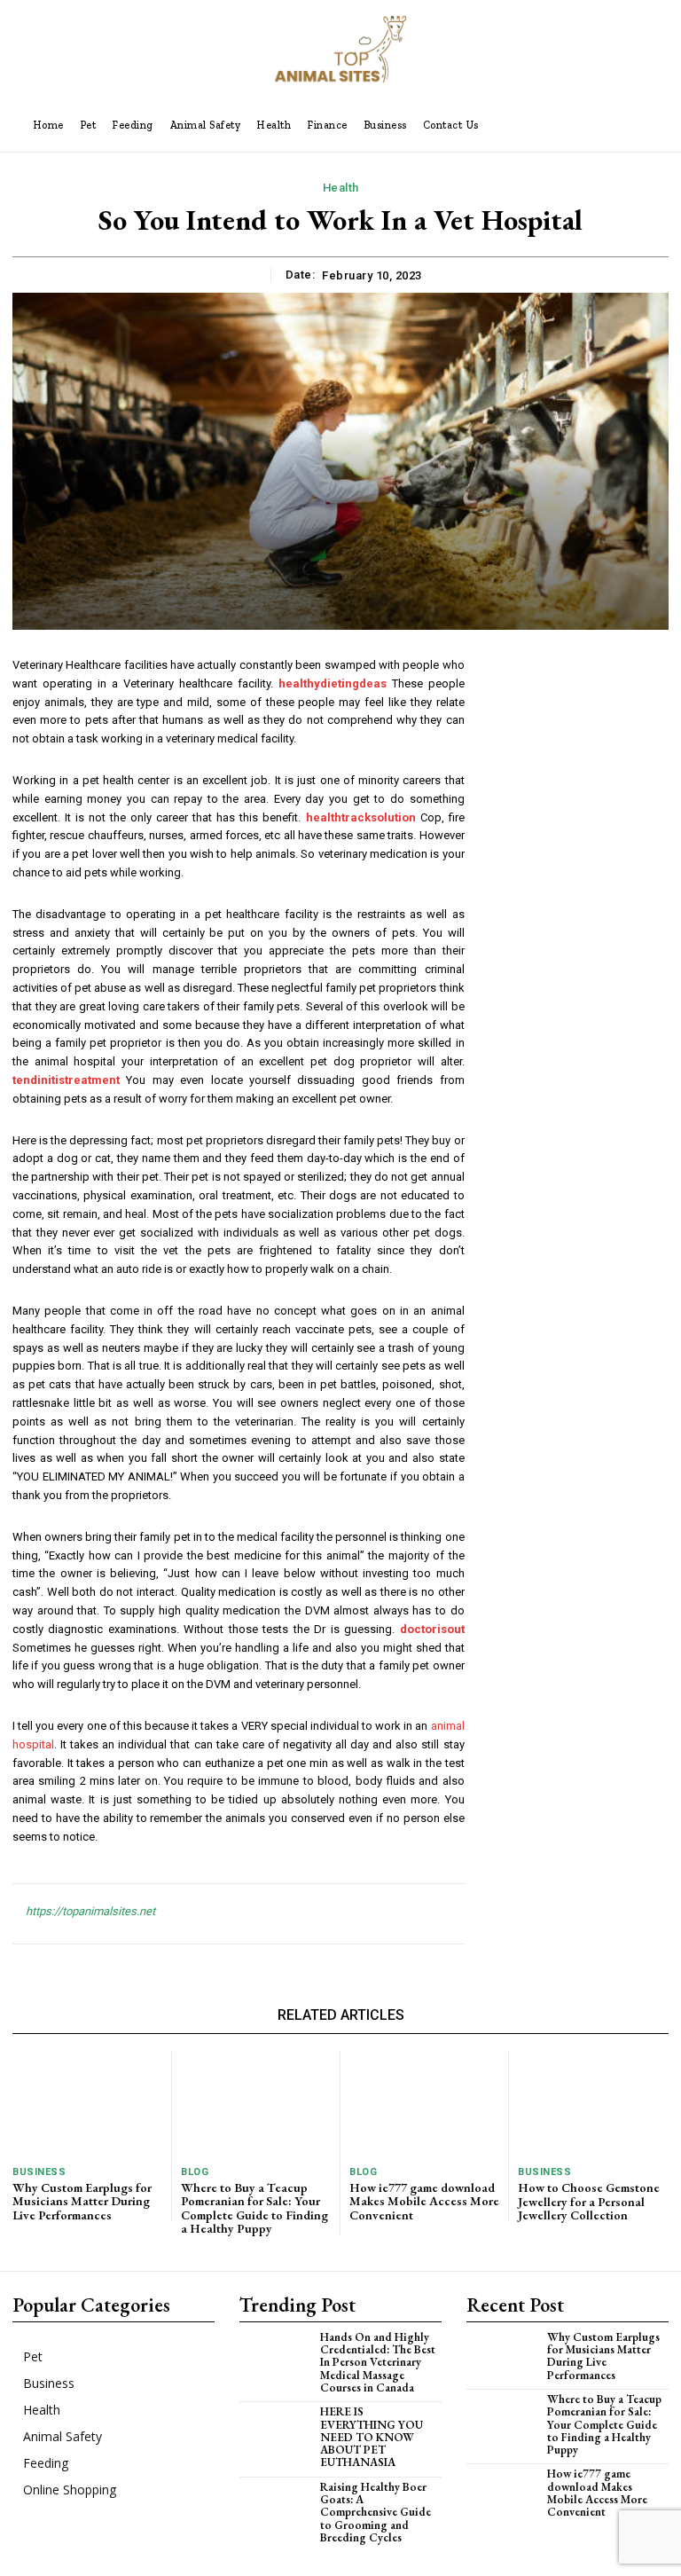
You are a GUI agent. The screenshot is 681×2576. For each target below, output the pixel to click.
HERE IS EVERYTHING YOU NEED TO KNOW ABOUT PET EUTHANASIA (372, 2437)
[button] (544, 125)
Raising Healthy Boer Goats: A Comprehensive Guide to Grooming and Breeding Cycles (376, 2512)
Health (341, 188)
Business (39, 2172)
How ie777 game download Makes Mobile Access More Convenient (424, 2201)
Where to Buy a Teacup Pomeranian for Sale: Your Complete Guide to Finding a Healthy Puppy (254, 2208)
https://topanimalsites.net (90, 1911)
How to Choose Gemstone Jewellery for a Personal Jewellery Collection (589, 2201)
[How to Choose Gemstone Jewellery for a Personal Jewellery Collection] (593, 2104)
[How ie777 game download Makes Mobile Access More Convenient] (424, 2103)
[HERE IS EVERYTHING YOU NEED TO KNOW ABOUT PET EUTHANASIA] (280, 2430)
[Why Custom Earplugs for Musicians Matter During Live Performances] (87, 2103)
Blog (195, 2172)
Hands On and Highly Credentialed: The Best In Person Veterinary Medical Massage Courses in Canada (378, 2362)
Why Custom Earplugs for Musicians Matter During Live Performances (82, 2201)
